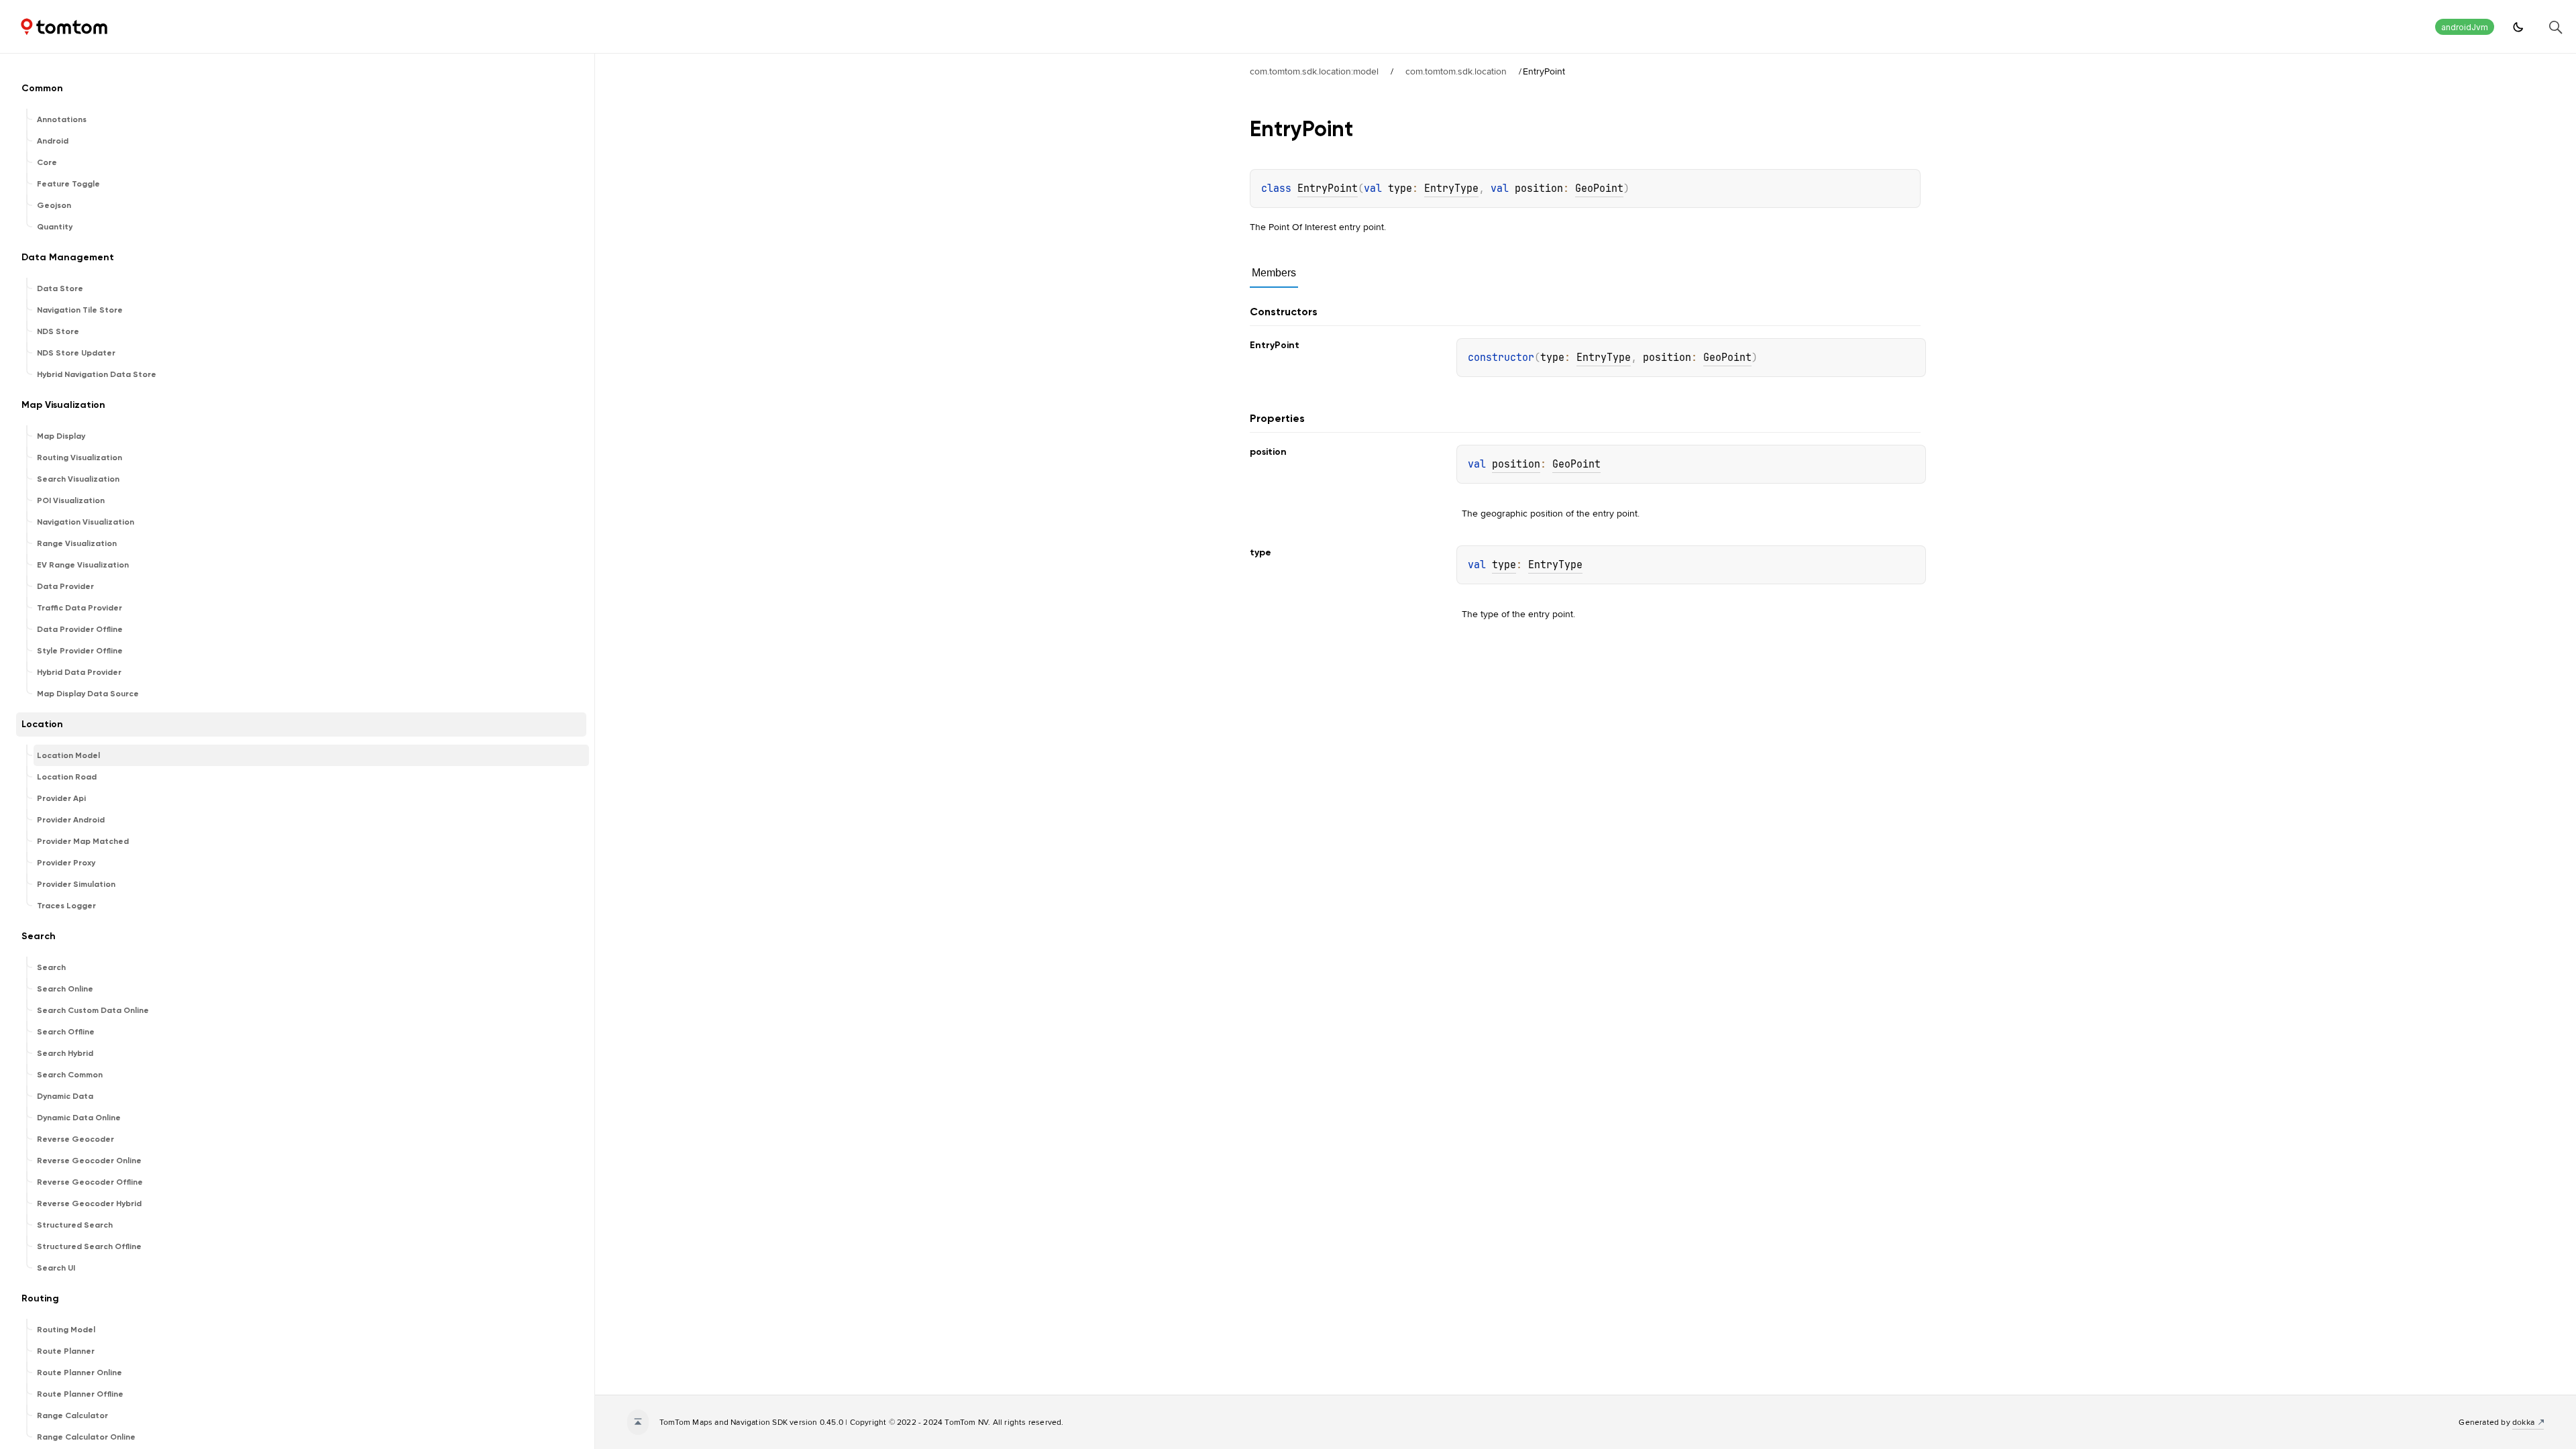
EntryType (1451, 189)
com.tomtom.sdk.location (1456, 71)
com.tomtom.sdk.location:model (1314, 71)
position (1516, 464)
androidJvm (2465, 27)
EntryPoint (1328, 189)
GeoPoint (1599, 189)
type (1504, 565)
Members (1274, 273)
